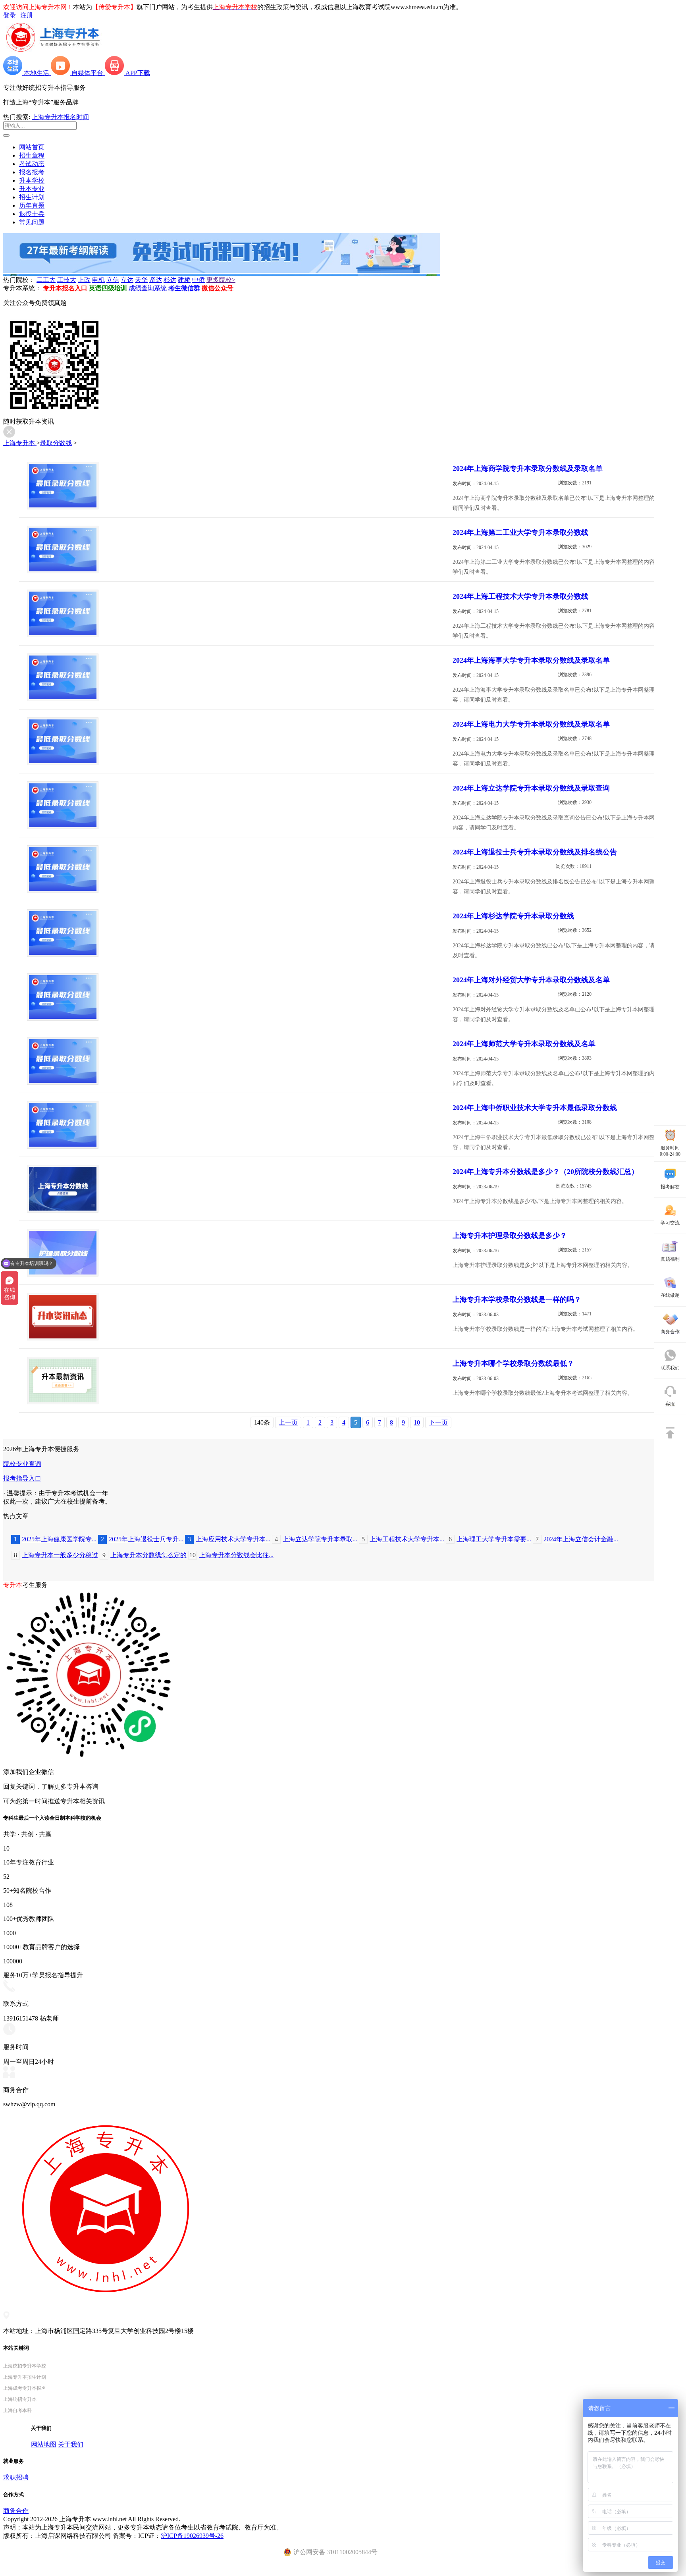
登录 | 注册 (18, 15)
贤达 (156, 280)
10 (417, 1422)
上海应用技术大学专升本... (229, 1539)
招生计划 (32, 197)
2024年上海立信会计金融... (577, 1539)
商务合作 (16, 2511)
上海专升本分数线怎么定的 (145, 1555)
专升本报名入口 (65, 288)
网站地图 (44, 2444)
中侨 (198, 280)
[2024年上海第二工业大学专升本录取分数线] (63, 571)
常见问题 (32, 222)
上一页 (288, 1422)
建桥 (184, 280)
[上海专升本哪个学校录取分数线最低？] (63, 1402)
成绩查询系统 (148, 288)
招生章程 (32, 155)
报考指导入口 (22, 1478)
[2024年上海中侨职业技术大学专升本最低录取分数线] (63, 1146)
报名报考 (32, 172)
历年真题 (32, 205)
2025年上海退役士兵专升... (142, 1539)
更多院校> (221, 280)
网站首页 (32, 147)
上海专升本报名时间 (60, 117)
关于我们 (71, 2444)
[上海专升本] (53, 52)
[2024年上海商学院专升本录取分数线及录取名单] (63, 507)
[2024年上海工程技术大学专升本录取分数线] (63, 635)
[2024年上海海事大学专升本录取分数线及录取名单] (63, 699)
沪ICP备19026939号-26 (192, 2536)
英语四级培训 (108, 288)
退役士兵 (32, 214)
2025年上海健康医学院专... (55, 1539)
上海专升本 (20, 443)
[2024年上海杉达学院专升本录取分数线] (63, 955)
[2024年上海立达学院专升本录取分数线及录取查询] (63, 827)
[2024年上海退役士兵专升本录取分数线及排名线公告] (63, 891)
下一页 (438, 1422)
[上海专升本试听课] (222, 271)
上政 (84, 280)
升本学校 (32, 180)
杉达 (170, 280)
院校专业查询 (22, 1464)
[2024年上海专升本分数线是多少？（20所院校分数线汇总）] (63, 1210)
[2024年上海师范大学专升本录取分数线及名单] (63, 1083)
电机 (98, 280)
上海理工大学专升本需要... (490, 1539)
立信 (113, 280)
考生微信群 (184, 288)
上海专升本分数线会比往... (231, 1555)
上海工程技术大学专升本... (403, 1539)
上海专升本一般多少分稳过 (56, 1555)
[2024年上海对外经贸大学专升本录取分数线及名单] (63, 1019)
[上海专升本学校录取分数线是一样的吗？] (63, 1338)
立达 (127, 280)
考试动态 (32, 164)
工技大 (67, 280)
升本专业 (32, 189)
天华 (141, 280)
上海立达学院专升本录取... (316, 1539)
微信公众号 (218, 288)
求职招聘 (16, 2477)
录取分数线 (56, 443)
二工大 (46, 280)
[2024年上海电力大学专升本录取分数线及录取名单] (63, 763)
